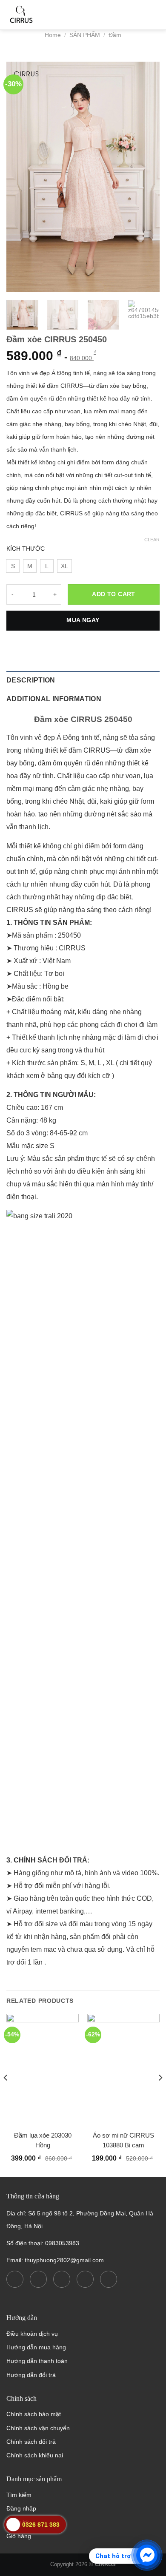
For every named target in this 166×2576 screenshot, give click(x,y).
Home (53, 35)
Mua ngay (83, 620)
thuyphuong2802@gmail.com (64, 2260)
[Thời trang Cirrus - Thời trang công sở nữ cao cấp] (49, 15)
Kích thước (26, 549)
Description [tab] (31, 680)
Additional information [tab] (54, 699)
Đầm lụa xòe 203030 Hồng (43, 2140)
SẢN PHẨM (85, 35)
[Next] (146, 176)
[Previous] (20, 176)
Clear (152, 540)
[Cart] (131, 15)
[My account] (110, 15)
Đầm (115, 35)
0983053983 (62, 2243)
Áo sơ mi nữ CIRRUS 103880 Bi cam (123, 2140)
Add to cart (114, 594)
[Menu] (154, 15)
